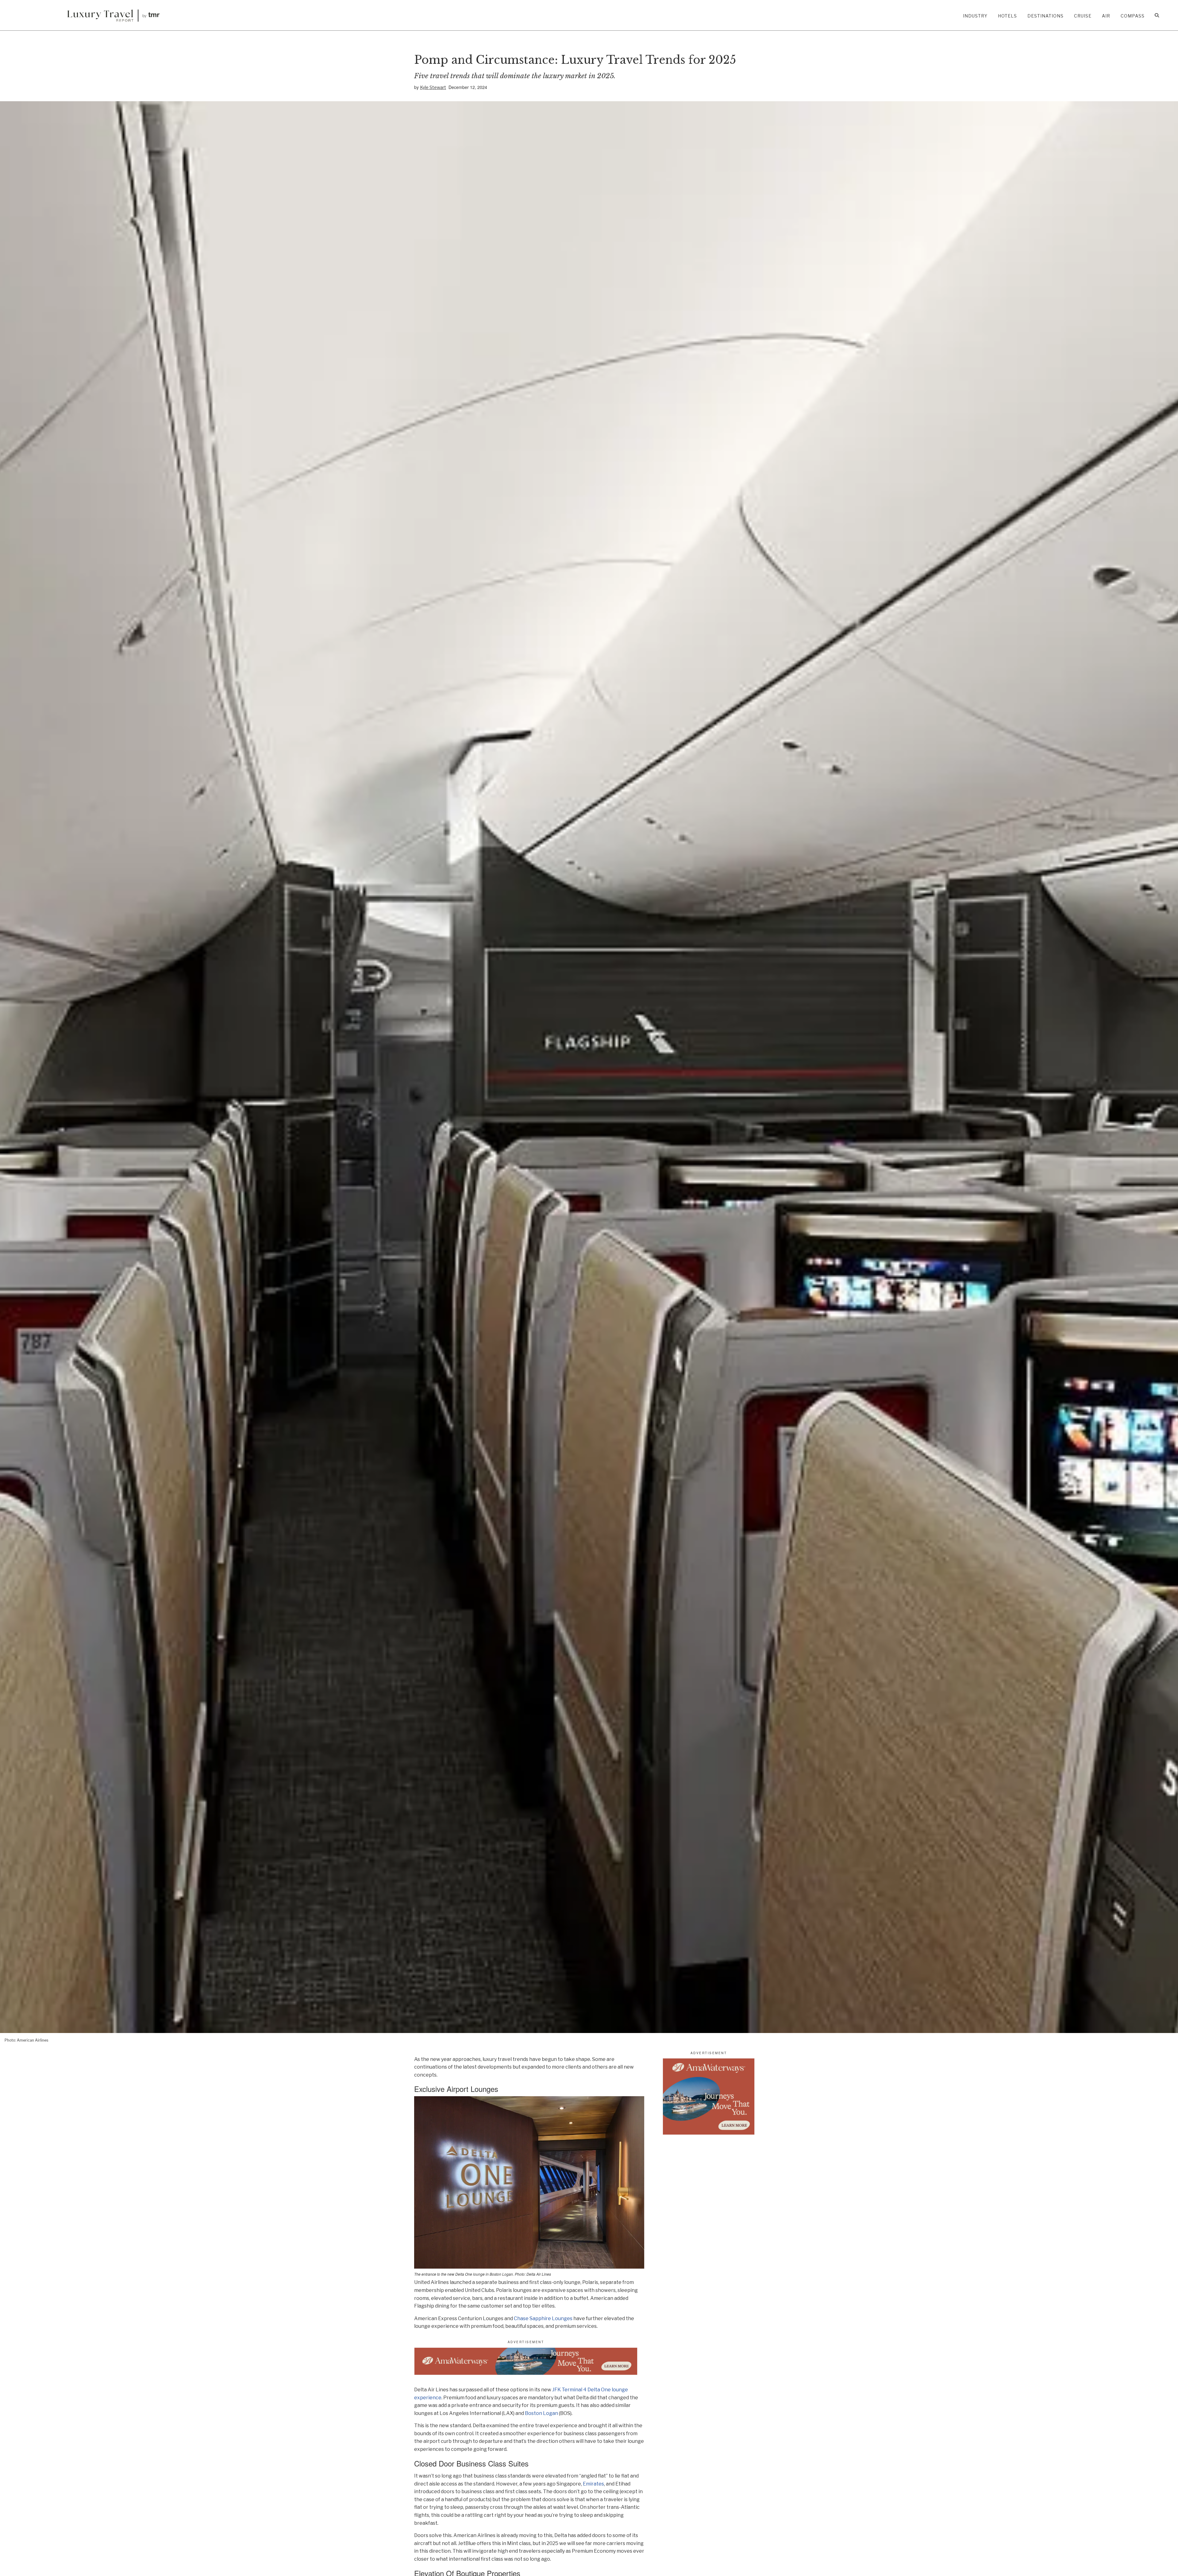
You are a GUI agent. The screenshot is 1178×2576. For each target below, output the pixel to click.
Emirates (593, 2484)
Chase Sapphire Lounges (543, 2318)
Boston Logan (541, 2413)
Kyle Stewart (433, 87)
